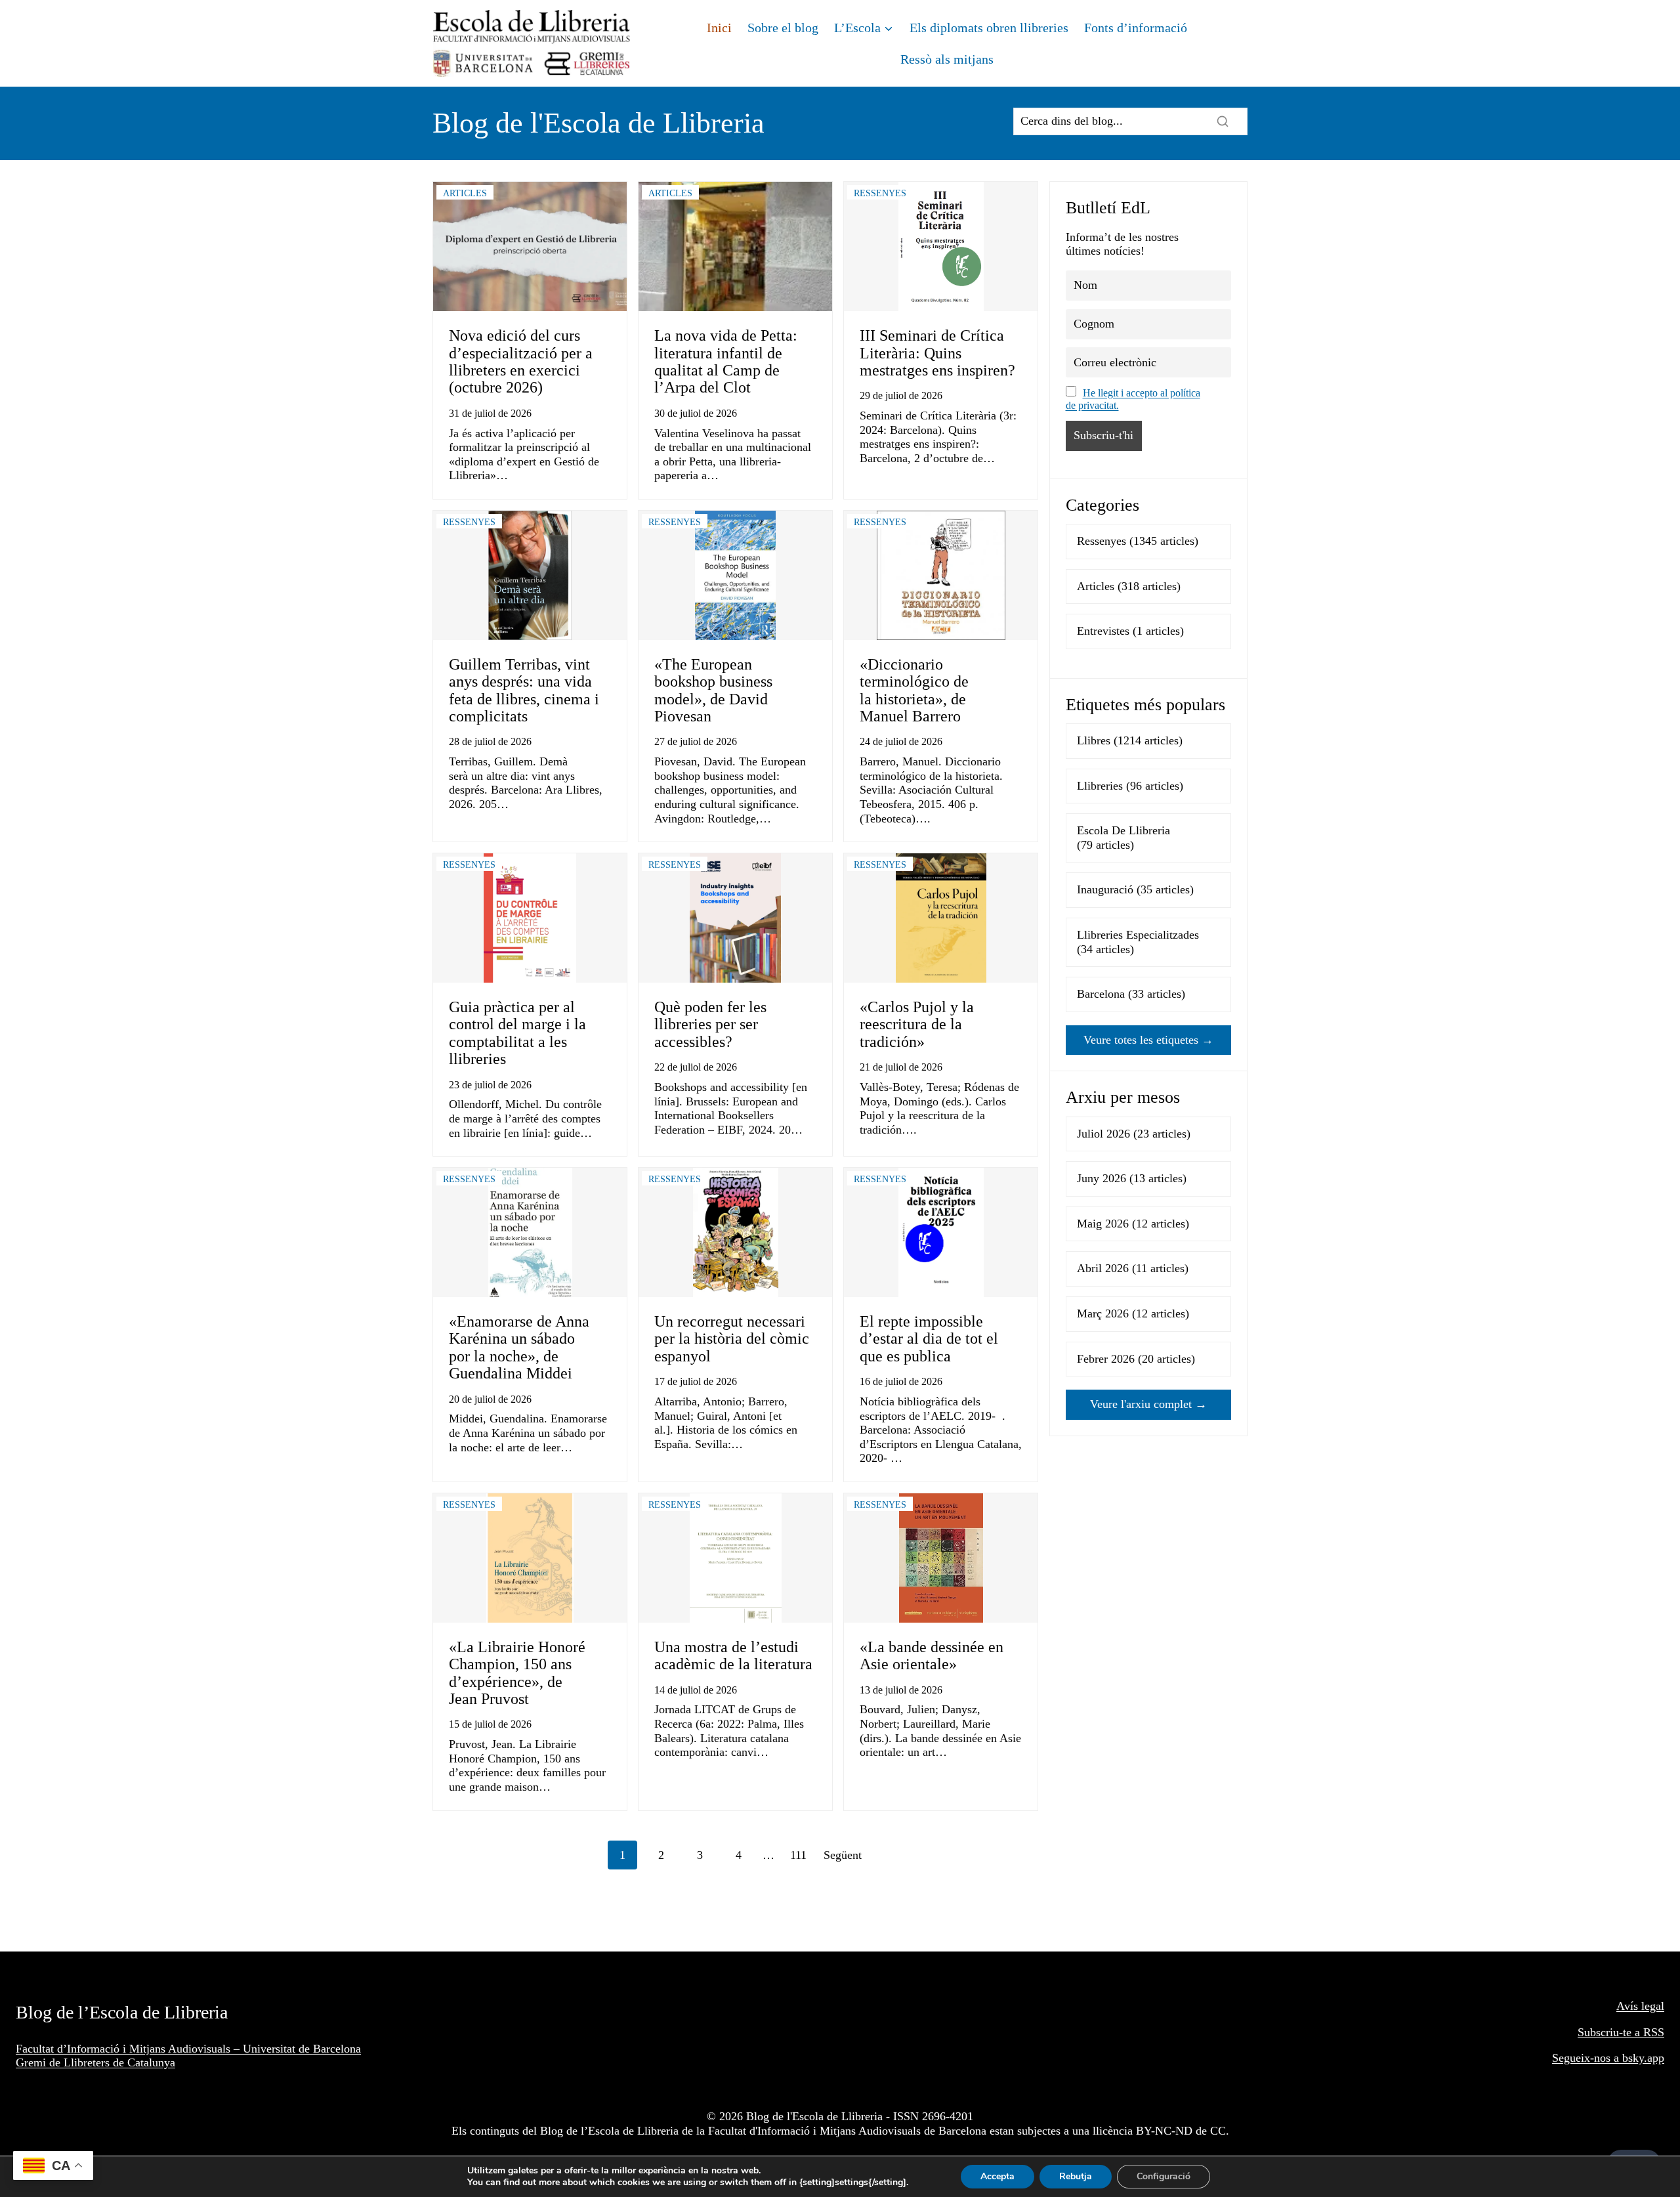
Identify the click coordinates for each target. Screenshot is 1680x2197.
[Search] (1223, 121)
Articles (465, 193)
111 (798, 1855)
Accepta (997, 2176)
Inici (719, 28)
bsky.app (1643, 2058)
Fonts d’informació (1136, 28)
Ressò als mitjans (947, 59)
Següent (843, 1855)
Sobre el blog (783, 28)
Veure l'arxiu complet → (1148, 1404)
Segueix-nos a (1587, 2058)
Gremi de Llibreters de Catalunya (95, 2062)
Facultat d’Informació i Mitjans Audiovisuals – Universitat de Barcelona (188, 2049)
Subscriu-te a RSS (1621, 2032)
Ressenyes (880, 193)
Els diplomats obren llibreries (989, 28)
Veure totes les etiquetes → (1148, 1040)
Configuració (1164, 2176)
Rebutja (1076, 2176)
